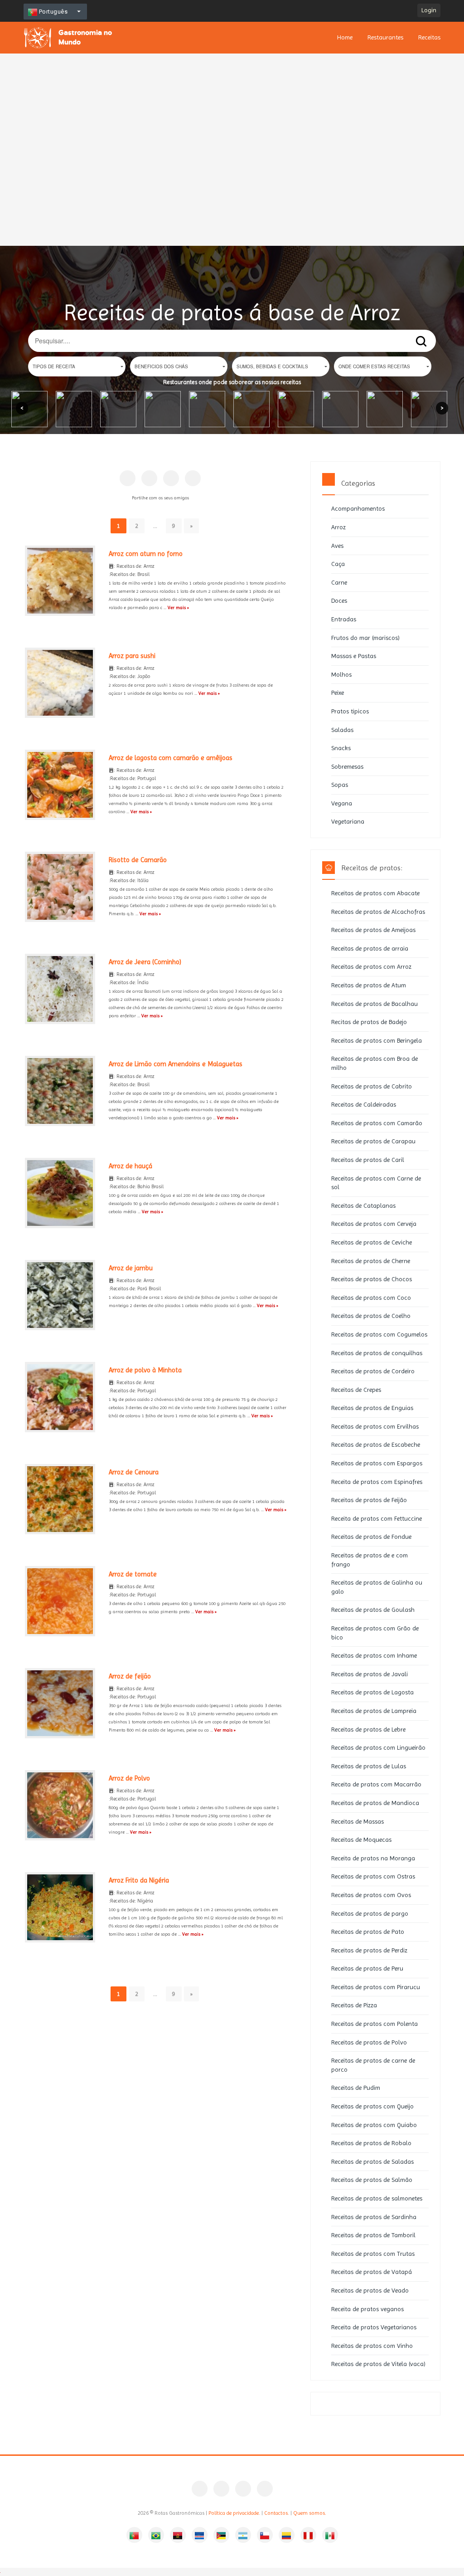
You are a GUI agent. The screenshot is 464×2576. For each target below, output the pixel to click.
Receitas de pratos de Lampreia (374, 1711)
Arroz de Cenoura (134, 1472)
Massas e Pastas (354, 656)
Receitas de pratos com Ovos (371, 1895)
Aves (337, 546)
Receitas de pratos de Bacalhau (375, 1004)
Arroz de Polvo (129, 1778)
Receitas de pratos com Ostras (373, 1876)
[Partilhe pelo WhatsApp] (193, 478)
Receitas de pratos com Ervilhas (375, 1426)
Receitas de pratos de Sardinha (374, 2217)
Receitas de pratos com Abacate (375, 893)
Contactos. (277, 2513)
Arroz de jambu (131, 1268)
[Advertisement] (232, 116)
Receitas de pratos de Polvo (369, 2042)
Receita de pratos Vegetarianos (374, 2327)
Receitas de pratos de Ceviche (372, 1242)
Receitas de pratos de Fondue (371, 1537)
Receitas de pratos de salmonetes (377, 2198)
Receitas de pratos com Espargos (377, 1463)
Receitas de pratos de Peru (367, 1968)
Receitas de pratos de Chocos (372, 1279)
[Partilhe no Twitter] (171, 478)
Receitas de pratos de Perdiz (369, 1950)
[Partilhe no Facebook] (128, 478)
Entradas (344, 619)
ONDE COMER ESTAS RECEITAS (374, 366)
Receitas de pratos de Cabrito (372, 1086)
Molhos (341, 674)
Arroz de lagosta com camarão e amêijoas (171, 758)
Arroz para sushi (132, 656)
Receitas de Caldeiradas (364, 1104)
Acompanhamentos (358, 508)
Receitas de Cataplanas (363, 1205)
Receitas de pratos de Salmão (372, 2180)
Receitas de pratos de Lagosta (372, 1692)
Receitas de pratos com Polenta (375, 2024)
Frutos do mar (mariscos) (365, 638)
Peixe (338, 693)
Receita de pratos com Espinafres (377, 1482)
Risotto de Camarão (138, 860)
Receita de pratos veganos (367, 2309)
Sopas (340, 785)
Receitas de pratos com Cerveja (374, 1224)
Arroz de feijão (130, 1676)
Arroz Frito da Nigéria (139, 1880)
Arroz (338, 527)
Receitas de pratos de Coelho (371, 1316)
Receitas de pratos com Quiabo (374, 2125)
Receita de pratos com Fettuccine (377, 1518)
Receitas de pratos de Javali (370, 1674)
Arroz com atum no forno (146, 554)
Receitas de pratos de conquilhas (377, 1353)
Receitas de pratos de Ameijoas (373, 930)
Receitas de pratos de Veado (370, 2290)
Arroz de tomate (133, 1574)
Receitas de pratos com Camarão (377, 1123)
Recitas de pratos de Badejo (369, 1022)
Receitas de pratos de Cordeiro (373, 1371)
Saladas (342, 730)
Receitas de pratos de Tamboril (373, 2235)
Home (345, 37)
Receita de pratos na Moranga (373, 1858)
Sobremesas (347, 766)
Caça (338, 564)
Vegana (342, 803)
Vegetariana (348, 821)
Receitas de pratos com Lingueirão (378, 1747)
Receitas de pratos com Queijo (372, 2106)
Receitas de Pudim (356, 2088)
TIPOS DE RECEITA (54, 366)
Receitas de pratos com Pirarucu (376, 1987)
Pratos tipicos (350, 711)
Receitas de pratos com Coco (371, 1298)
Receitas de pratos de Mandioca (375, 1803)
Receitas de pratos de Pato (368, 1932)
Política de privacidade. (234, 2513)
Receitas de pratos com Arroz (371, 966)
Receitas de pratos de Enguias (372, 1408)
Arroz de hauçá (130, 1166)
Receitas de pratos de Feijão (369, 1500)
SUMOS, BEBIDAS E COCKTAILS (272, 366)
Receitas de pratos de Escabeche (376, 1444)
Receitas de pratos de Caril (368, 1160)
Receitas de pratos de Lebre (368, 1729)
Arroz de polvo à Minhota (145, 1370)
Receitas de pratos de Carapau (373, 1141)
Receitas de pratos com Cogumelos (379, 1334)
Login (429, 10)
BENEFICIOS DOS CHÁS (161, 366)
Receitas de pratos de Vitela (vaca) (378, 2364)
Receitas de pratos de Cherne (371, 1261)
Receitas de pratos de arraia (370, 948)
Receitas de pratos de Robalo (371, 2143)
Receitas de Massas (358, 1821)
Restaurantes (385, 37)
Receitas (429, 37)
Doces (339, 600)
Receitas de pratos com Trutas (373, 2254)
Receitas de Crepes (356, 1390)
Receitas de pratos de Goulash (373, 1610)
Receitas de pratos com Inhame (374, 1655)
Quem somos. (310, 2513)
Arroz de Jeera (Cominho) (145, 962)
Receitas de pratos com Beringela (377, 1040)
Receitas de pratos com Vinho (372, 2346)
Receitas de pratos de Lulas (369, 1766)
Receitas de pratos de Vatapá (372, 2272)
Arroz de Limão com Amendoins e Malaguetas (176, 1064)
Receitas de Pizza (354, 2005)
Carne (339, 582)
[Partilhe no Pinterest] (149, 478)
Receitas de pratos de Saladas (372, 2161)
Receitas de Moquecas (361, 1839)
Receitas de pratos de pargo (370, 1913)
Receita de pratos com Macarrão (376, 1784)
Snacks (341, 748)
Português (52, 12)
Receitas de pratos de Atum (369, 985)
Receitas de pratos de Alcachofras (378, 912)
